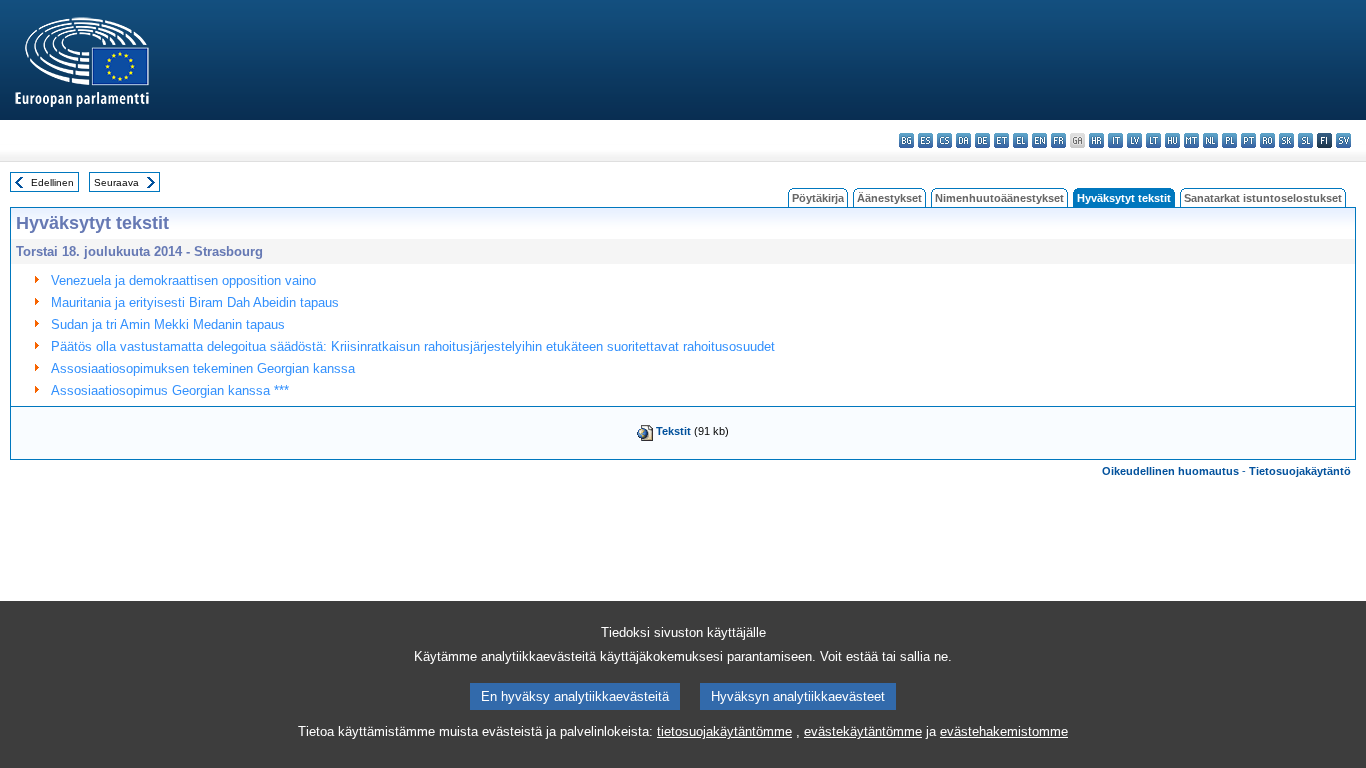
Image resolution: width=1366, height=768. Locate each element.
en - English (1039, 140)
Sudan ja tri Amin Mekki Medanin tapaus (168, 324)
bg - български (906, 140)
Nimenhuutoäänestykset (999, 198)
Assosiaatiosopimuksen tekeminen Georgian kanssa (203, 368)
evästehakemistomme (1004, 731)
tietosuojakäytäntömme (724, 731)
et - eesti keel (1001, 140)
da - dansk (963, 140)
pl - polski (1229, 140)
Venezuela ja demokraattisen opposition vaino (183, 280)
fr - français (1058, 140)
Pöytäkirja (818, 198)
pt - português (1248, 140)
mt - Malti (1191, 140)
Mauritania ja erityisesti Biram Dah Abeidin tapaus (195, 302)
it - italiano (1115, 140)
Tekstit (673, 431)
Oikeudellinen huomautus (1170, 471)
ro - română (1267, 140)
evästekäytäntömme (863, 731)
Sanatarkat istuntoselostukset (1263, 198)
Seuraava (116, 182)
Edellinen (52, 182)
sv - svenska (1343, 140)
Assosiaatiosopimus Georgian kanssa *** (170, 390)
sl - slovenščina (1305, 140)
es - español (925, 140)
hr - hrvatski (1096, 140)
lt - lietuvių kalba (1153, 140)
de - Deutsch (982, 140)
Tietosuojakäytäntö (1300, 471)
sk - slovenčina (1286, 140)
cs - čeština (944, 140)
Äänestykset (889, 198)
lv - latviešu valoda (1134, 140)
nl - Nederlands (1210, 140)
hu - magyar (1172, 140)
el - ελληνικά (1020, 140)
